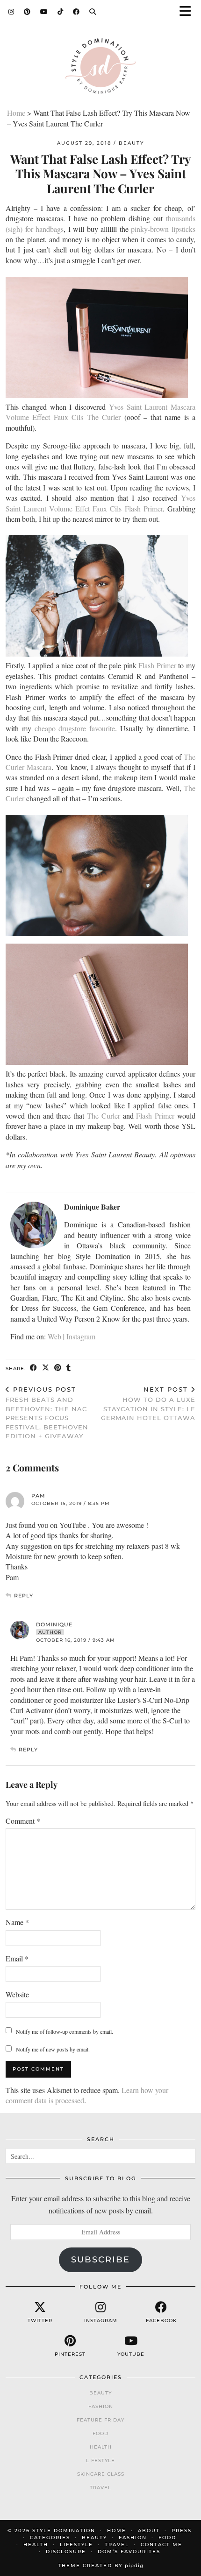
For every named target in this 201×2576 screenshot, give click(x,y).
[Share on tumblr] (69, 1368)
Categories (50, 2537)
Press (182, 2530)
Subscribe (100, 2260)
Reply (24, 1596)
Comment (23, 1821)
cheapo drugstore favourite (75, 728)
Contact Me (162, 2544)
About (149, 2530)
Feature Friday (100, 2420)
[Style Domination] (100, 68)
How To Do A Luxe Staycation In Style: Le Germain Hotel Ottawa (148, 1404)
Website (17, 1994)
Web (54, 1336)
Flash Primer (157, 665)
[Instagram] (11, 12)
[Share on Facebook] (34, 1368)
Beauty (131, 143)
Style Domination (64, 2530)
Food (100, 2433)
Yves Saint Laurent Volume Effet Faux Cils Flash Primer (100, 503)
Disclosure (66, 2551)
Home (16, 113)
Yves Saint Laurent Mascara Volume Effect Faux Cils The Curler (100, 412)
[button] (188, 12)
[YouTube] (44, 12)
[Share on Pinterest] (58, 1368)
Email (17, 1958)
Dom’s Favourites (129, 2551)
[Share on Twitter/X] (46, 1368)
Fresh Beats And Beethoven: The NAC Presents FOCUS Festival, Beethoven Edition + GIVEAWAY (47, 1413)
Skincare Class (101, 2474)
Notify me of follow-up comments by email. (65, 2031)
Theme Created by (101, 2565)
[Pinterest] (27, 12)
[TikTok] (61, 12)
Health (101, 2447)
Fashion (101, 2406)
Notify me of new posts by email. (53, 2049)
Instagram (81, 1336)
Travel (100, 2488)
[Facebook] (76, 12)
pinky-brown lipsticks (163, 229)
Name (17, 1922)
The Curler (104, 1116)
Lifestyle (100, 2460)
